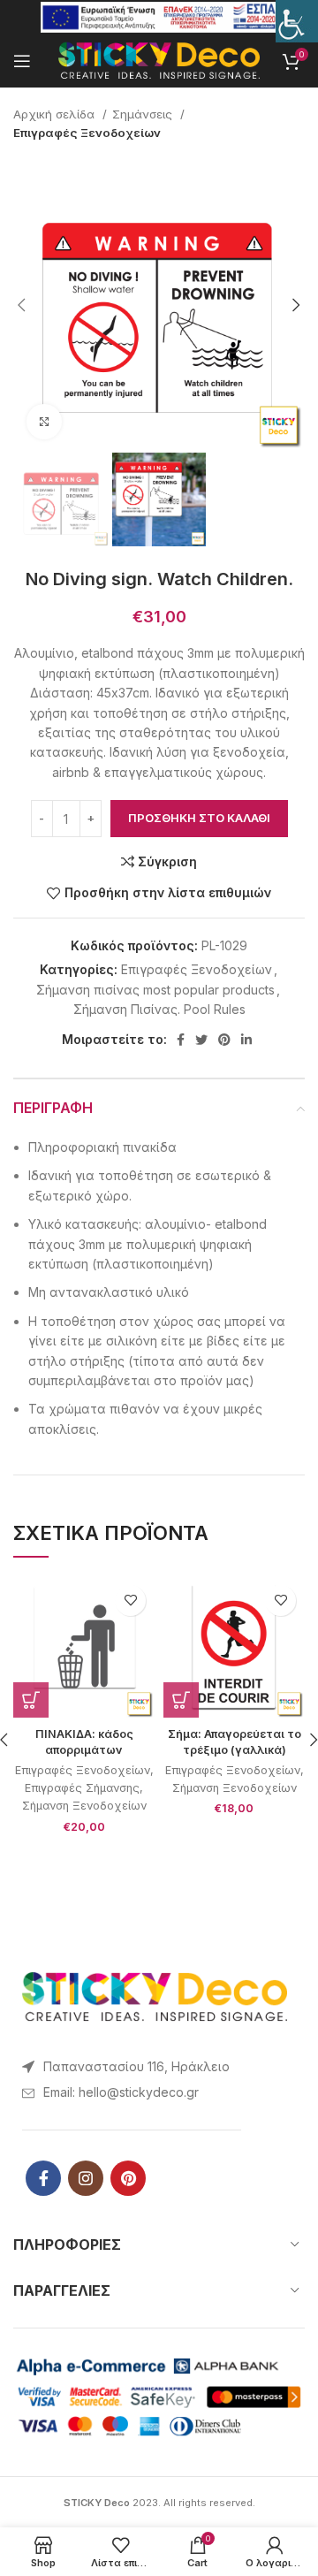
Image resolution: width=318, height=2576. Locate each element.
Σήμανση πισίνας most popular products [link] (155, 990)
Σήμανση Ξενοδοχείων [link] (84, 1806)
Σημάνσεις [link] (144, 114)
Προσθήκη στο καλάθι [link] (199, 818)
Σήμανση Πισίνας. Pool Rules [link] (159, 1009)
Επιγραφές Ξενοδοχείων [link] (87, 133)
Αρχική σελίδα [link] (56, 114)
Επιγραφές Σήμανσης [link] (82, 1788)
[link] (297, 21)
